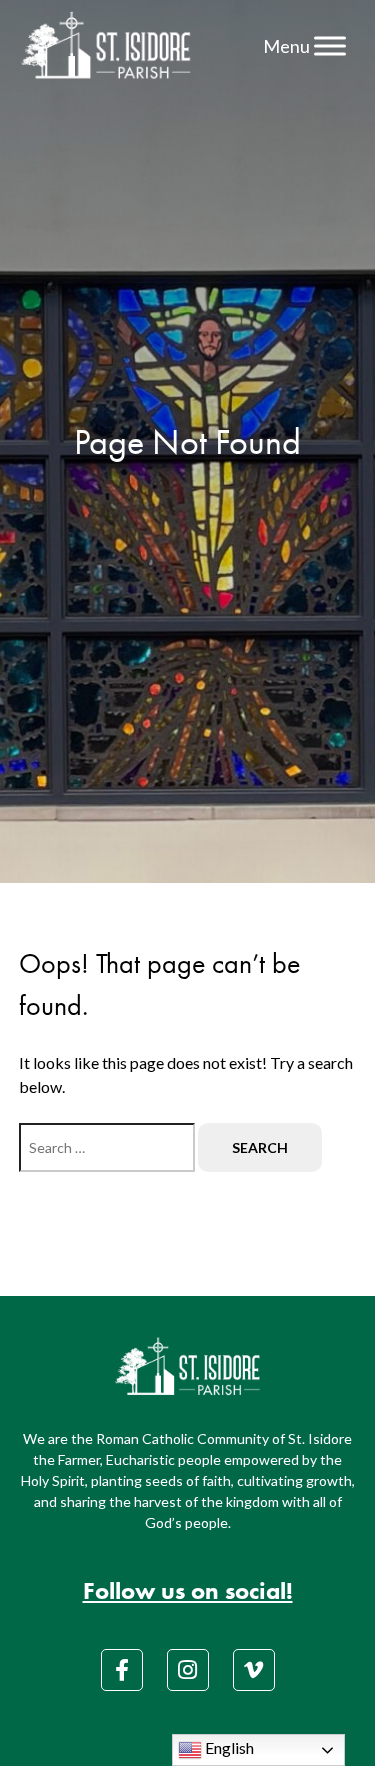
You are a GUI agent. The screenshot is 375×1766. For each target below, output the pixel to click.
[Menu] (330, 45)
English (228, 1747)
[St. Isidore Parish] (106, 46)
